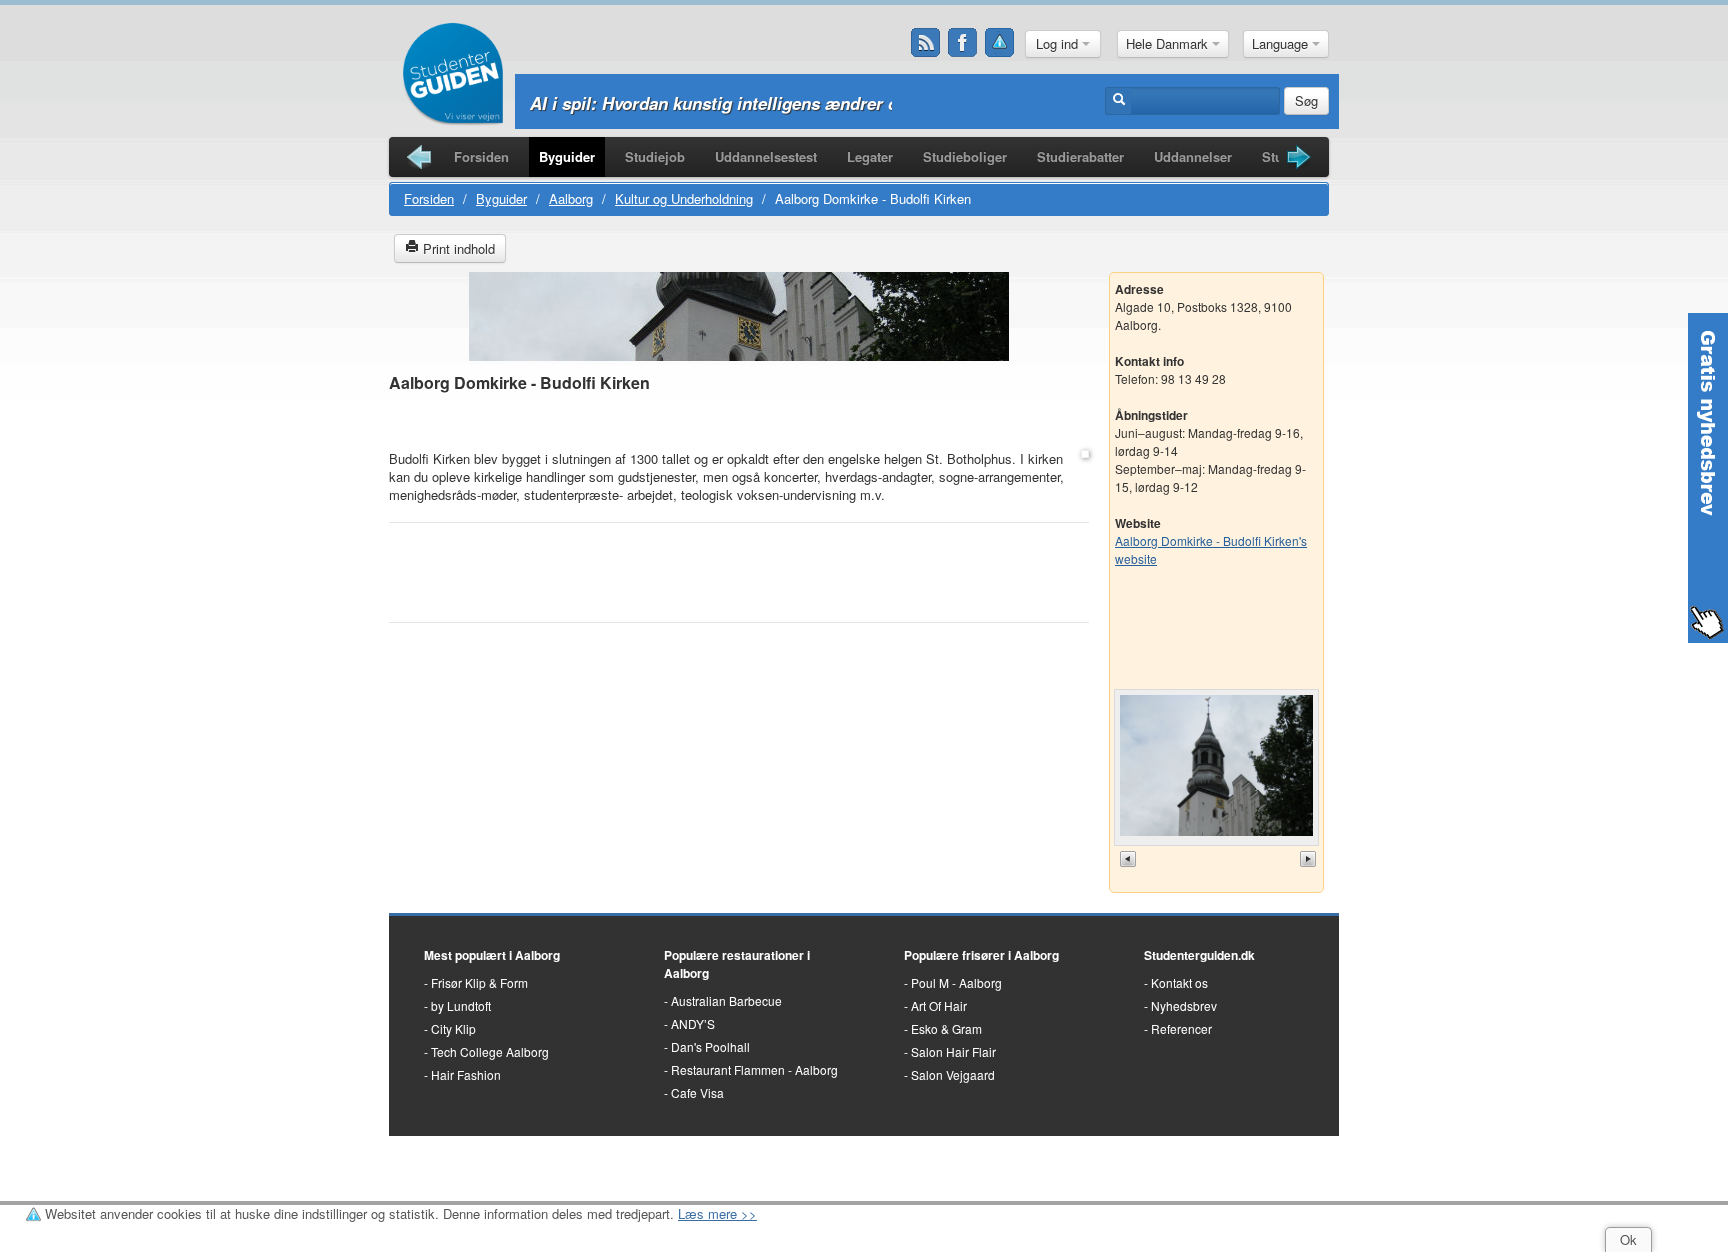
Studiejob (655, 156)
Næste (1310, 859)
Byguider (567, 156)
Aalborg (571, 198)
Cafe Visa (697, 1092)
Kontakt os (1179, 982)
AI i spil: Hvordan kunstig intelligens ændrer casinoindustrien (775, 103)
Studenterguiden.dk (1199, 955)
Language (1282, 43)
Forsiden (481, 156)
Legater (870, 156)
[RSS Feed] (926, 43)
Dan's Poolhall (710, 1046)
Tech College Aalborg (490, 1051)
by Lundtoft (461, 1005)
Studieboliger (965, 156)
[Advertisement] (739, 422)
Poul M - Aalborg (956, 982)
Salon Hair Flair (953, 1051)
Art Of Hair (939, 1005)
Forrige (1130, 859)
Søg (1306, 100)
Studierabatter (1080, 156)
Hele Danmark (1169, 43)
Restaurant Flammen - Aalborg (754, 1069)
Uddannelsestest (766, 156)
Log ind (1059, 43)
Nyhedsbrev (1184, 1005)
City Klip (453, 1028)
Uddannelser (1193, 156)
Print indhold (457, 248)
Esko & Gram (946, 1028)
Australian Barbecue (726, 1000)
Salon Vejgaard (953, 1074)
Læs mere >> (717, 1213)
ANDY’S (693, 1023)
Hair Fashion (466, 1074)
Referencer (1181, 1028)
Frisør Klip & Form (479, 982)
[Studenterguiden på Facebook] (963, 43)
